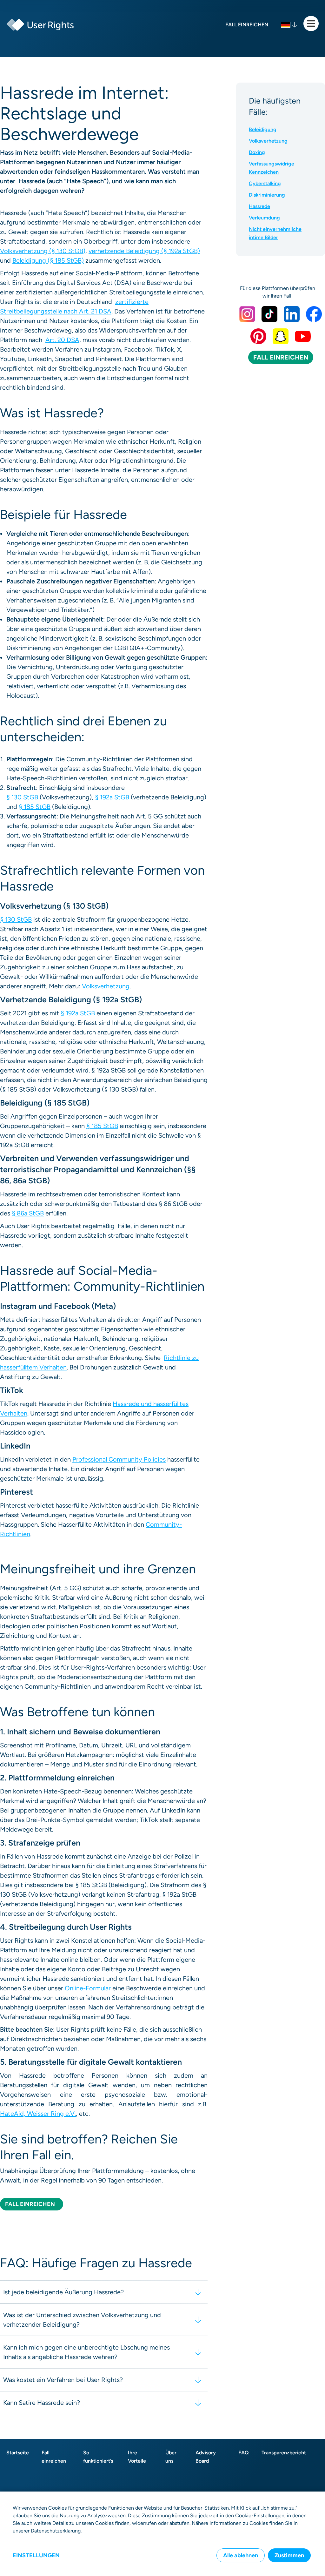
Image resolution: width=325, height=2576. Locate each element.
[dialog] (162, 2534)
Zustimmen (289, 2555)
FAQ (244, 2453)
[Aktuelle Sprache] (289, 25)
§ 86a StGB (28, 1213)
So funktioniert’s (98, 2457)
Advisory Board (206, 2457)
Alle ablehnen (241, 2555)
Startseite (18, 2453)
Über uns (171, 2457)
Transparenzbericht (284, 2453)
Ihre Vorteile (137, 2457)
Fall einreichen (54, 2457)
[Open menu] (311, 24)
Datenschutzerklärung (56, 2531)
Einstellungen (36, 2555)
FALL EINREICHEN (281, 357)
